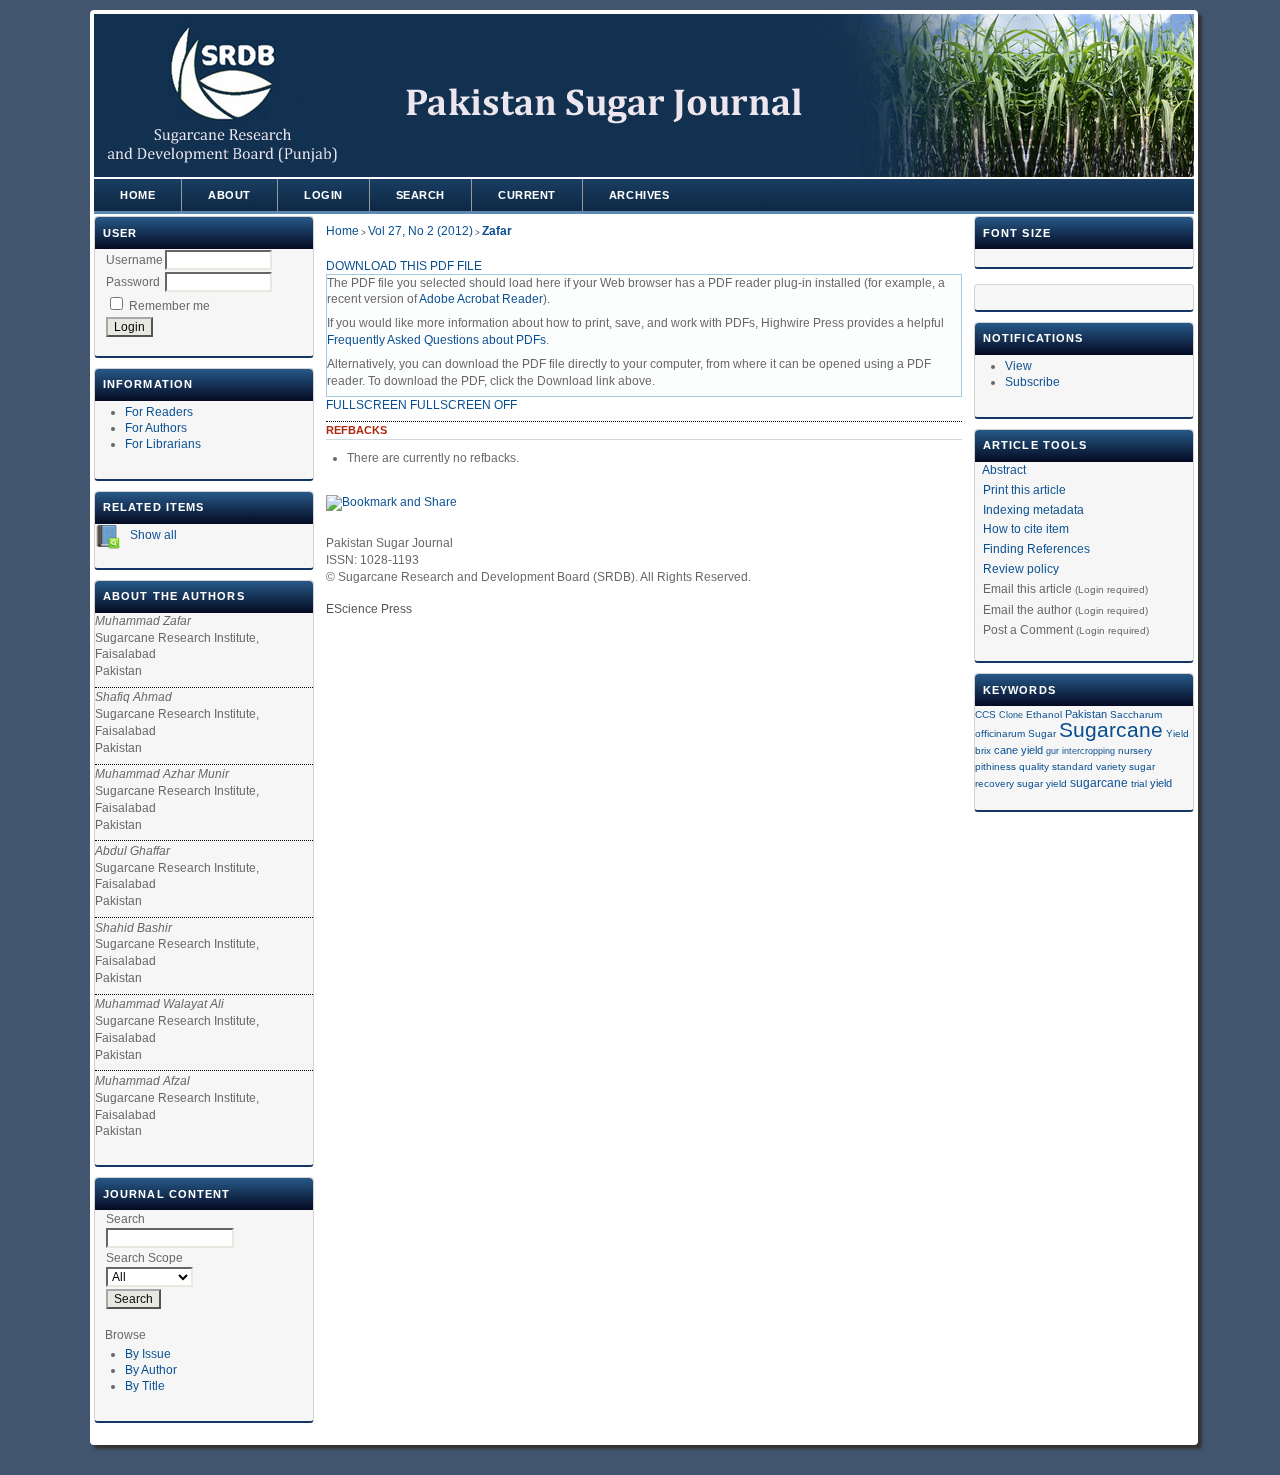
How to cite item (1026, 529)
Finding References (1036, 549)
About (229, 195)
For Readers (159, 412)
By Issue (148, 1354)
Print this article (1024, 490)
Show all (152, 535)
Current (527, 195)
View (1018, 366)
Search (420, 195)
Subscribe (1032, 382)
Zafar (497, 231)
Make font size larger (1057, 260)
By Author (151, 1370)
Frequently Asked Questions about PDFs (436, 340)
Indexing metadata (1033, 510)
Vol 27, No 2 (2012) (420, 231)
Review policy (1021, 569)
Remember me (169, 306)
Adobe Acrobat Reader (481, 299)
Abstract (1004, 470)
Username (134, 260)
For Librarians (163, 444)
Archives (639, 195)
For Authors (156, 428)
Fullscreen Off (463, 405)
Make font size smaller (993, 260)
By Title (145, 1386)
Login (323, 195)
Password (133, 282)
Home (137, 195)
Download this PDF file (404, 266)
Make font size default (1025, 260)
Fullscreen (366, 405)
